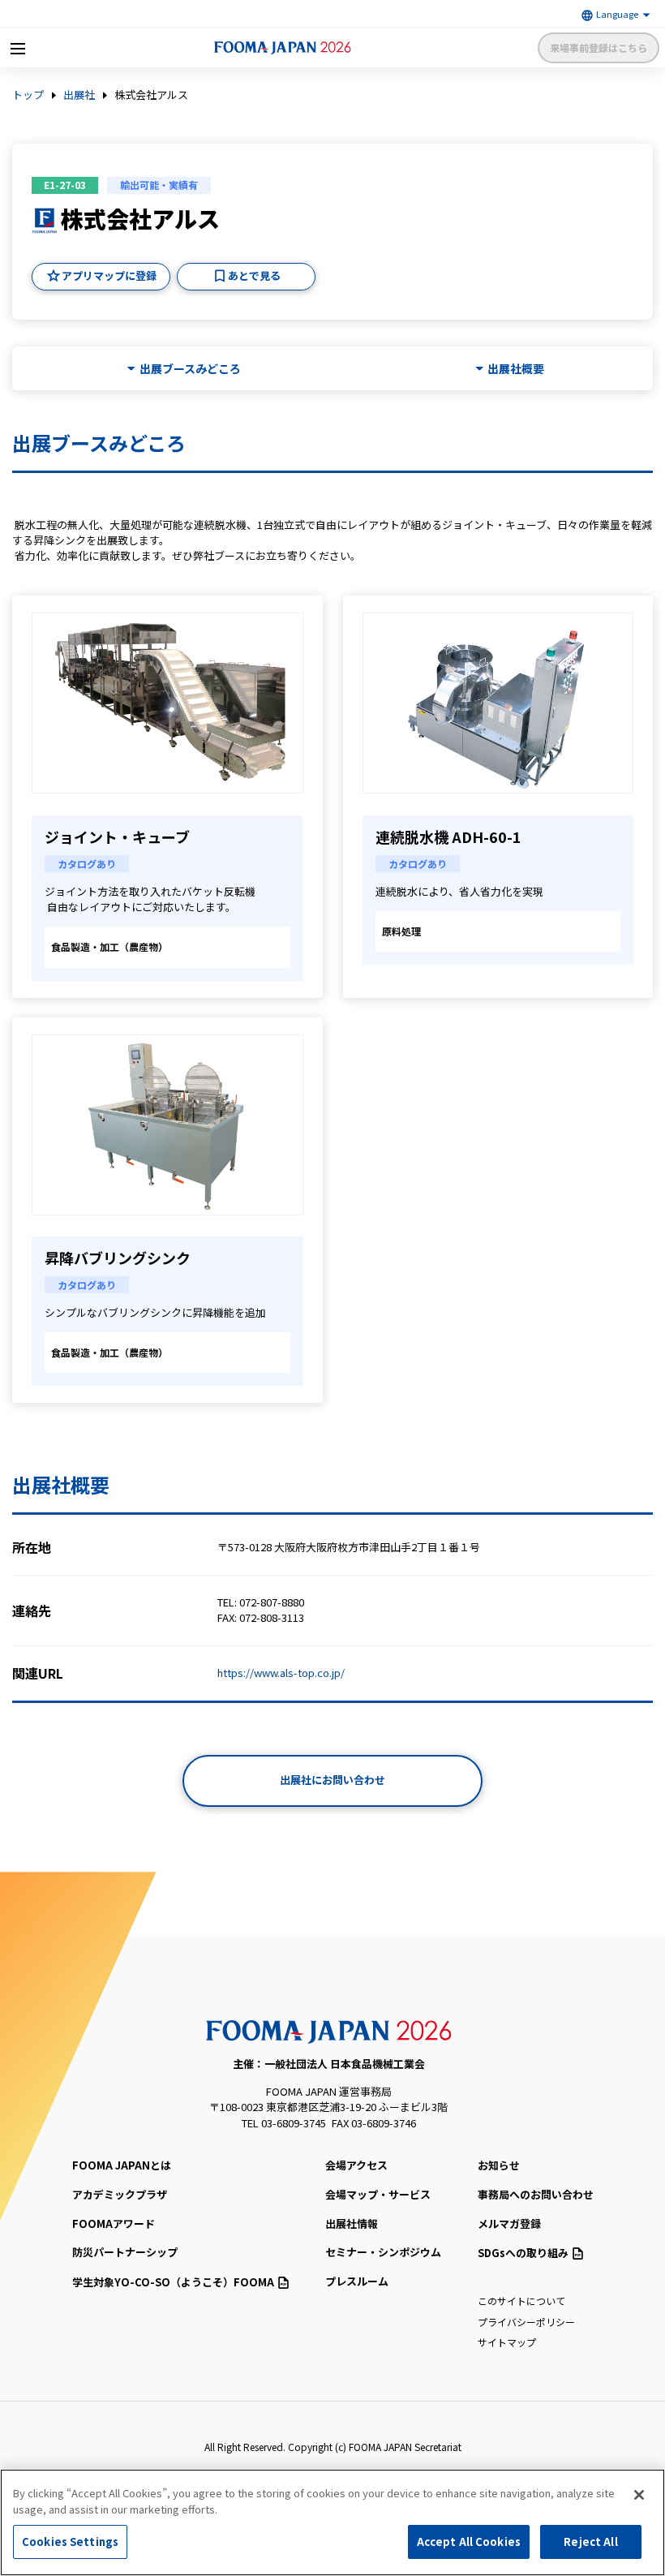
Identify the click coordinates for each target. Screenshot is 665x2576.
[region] (332, 2522)
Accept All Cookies (469, 2542)
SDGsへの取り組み (523, 2253)
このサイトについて (521, 2301)
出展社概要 (516, 369)
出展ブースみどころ (190, 369)
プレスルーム (357, 2281)
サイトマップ (507, 2342)
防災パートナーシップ (125, 2252)
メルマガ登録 (509, 2223)
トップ (28, 95)
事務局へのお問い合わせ (536, 2194)
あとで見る (254, 275)
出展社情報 (352, 2223)
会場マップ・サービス (378, 2194)
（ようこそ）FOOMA (173, 2282)
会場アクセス (356, 2165)
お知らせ (499, 2165)
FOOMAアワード (114, 2223)
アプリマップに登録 (109, 275)
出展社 (79, 95)
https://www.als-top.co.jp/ (281, 1673)
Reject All (590, 2542)
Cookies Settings (70, 2542)
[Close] (639, 2495)
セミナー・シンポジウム (383, 2252)
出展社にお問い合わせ (332, 1780)
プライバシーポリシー (526, 2322)
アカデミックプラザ (120, 2194)
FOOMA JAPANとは (122, 2165)
